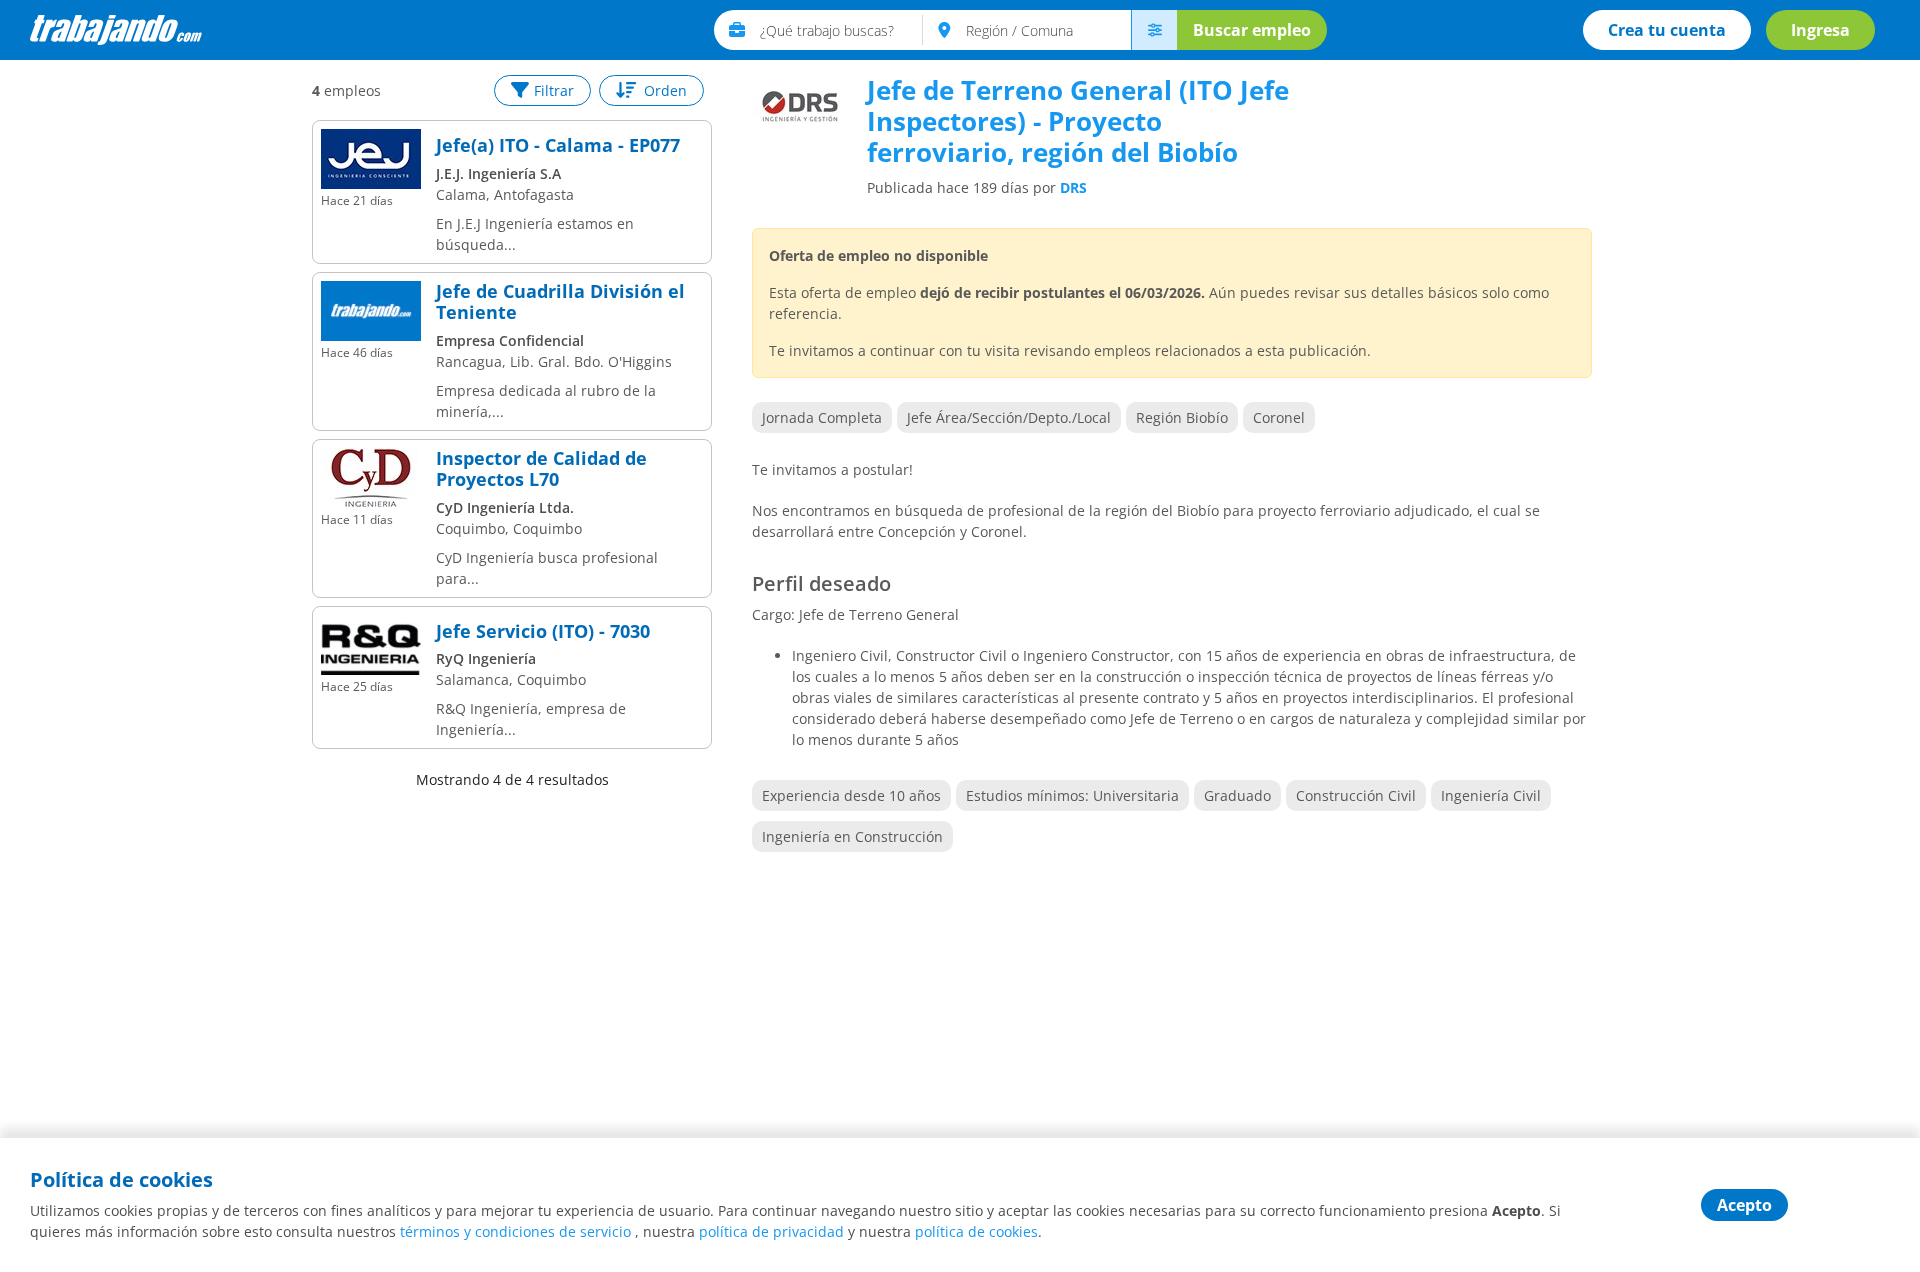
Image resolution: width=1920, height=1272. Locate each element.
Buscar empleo (1252, 30)
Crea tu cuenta (1667, 30)
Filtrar (554, 90)
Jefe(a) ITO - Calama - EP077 (558, 146)
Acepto (1744, 1205)
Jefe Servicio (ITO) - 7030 (543, 632)
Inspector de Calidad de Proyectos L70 (541, 469)
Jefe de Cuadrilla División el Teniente (560, 302)
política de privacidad (771, 1231)
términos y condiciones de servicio (515, 1231)
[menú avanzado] (1154, 30)
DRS (1073, 187)
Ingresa (1820, 30)
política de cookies (976, 1231)
